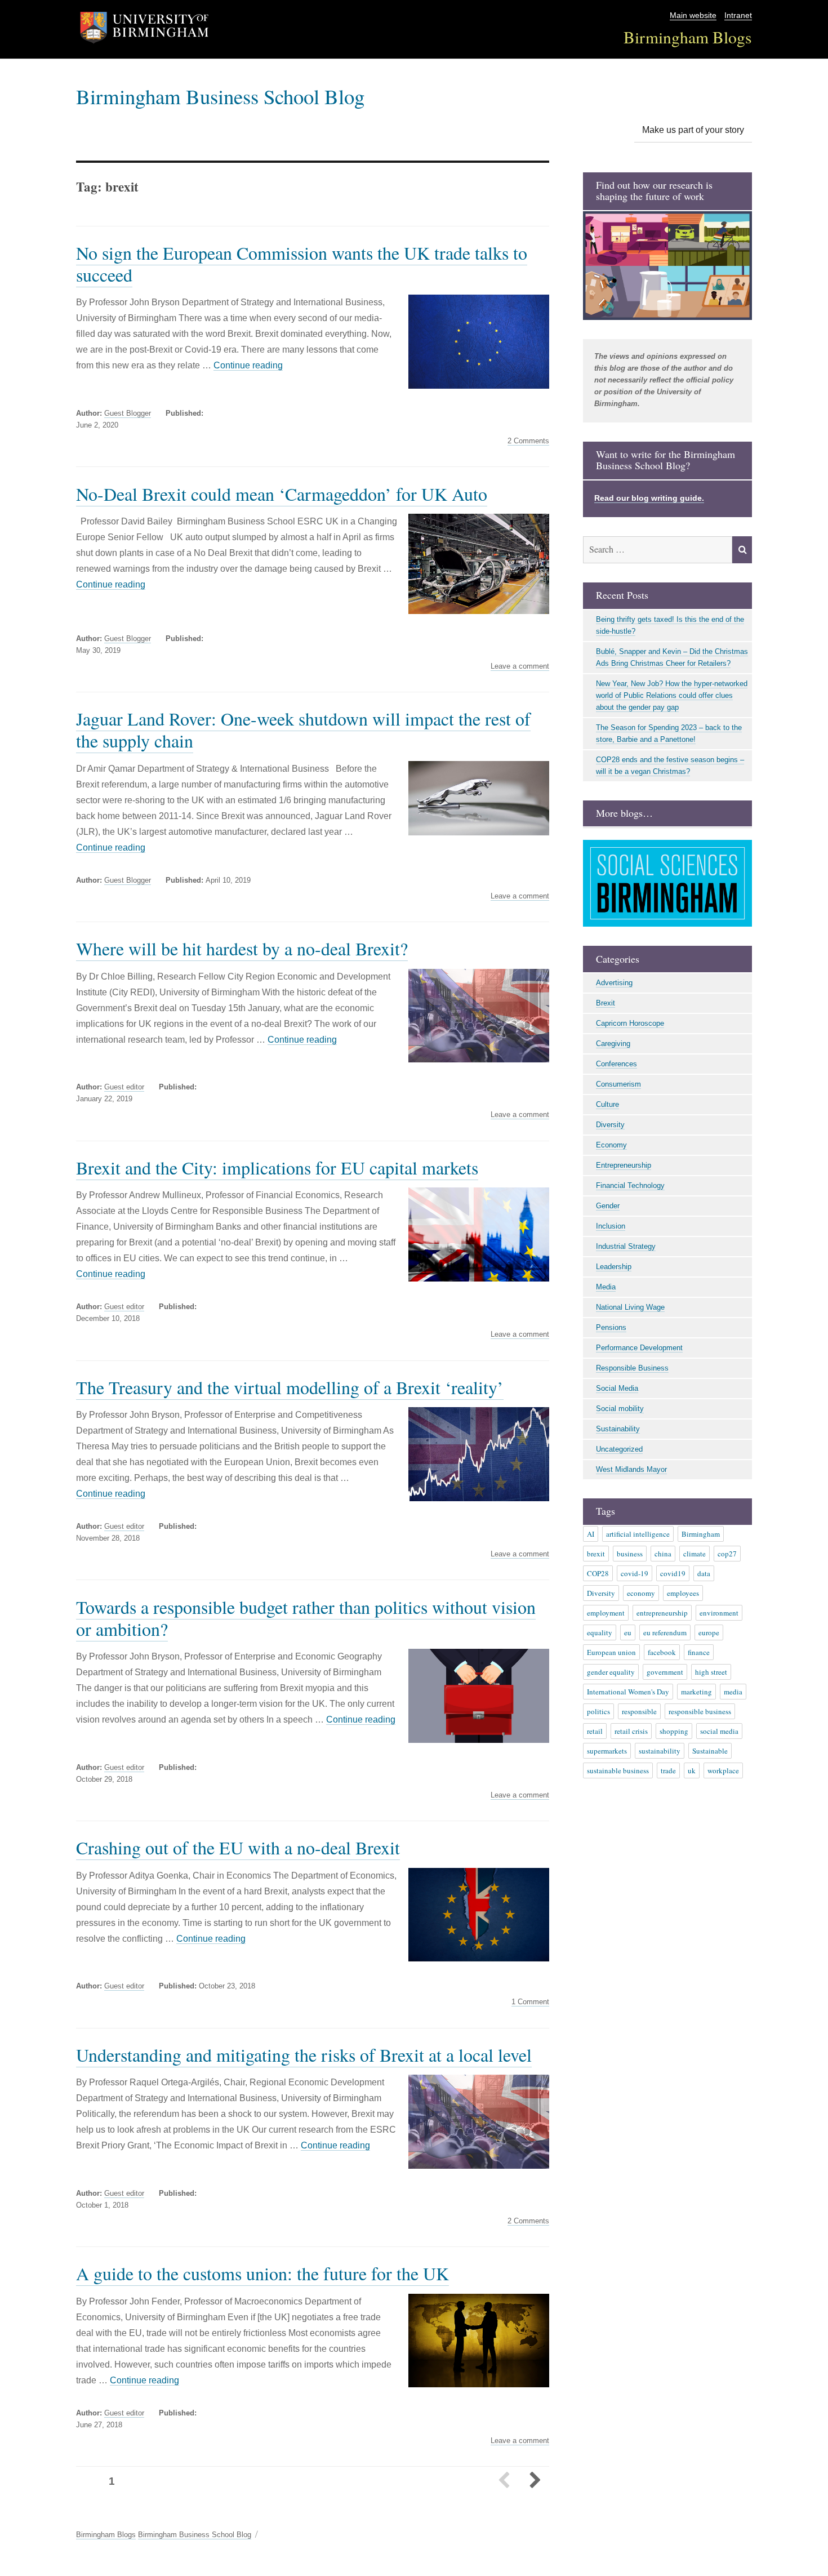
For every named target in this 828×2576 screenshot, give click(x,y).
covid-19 (635, 1573)
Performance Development (639, 1348)
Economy (611, 1145)
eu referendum (665, 1632)
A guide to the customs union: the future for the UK (262, 2273)
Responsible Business (632, 1368)
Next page (535, 2481)
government (665, 1672)
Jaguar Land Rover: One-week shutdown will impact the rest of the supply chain (303, 729)
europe (709, 1632)
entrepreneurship (662, 1613)
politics (598, 1711)
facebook (662, 1652)
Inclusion (611, 1226)
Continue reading (248, 365)
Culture (607, 1104)
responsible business (700, 1711)
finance (699, 1652)
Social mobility (620, 1409)
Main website (693, 15)
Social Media (617, 1388)
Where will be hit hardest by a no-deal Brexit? (242, 948)
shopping (674, 1731)
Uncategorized (619, 1449)
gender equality (611, 1672)
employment (606, 1613)
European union (611, 1652)
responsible (639, 1711)
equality (600, 1632)
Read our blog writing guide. (649, 498)
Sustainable (710, 1751)
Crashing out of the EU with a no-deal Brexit (238, 1847)
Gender (608, 1206)
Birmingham (701, 1534)
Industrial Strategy (626, 1246)
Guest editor (124, 1087)
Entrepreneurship (624, 1165)
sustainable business (618, 1770)
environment (719, 1613)
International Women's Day (628, 1692)
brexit (596, 1554)
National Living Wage (630, 1307)
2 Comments (528, 441)
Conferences (616, 1064)
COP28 (598, 1573)
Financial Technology (630, 1185)
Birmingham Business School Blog (220, 96)
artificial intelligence (638, 1534)
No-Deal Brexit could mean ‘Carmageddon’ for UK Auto (282, 494)
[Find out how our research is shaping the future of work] (667, 266)
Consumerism (618, 1084)
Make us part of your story (693, 130)
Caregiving (613, 1044)
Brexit (606, 1003)
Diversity (610, 1125)
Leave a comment (520, 666)
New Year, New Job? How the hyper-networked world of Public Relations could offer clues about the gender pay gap (672, 695)
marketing (696, 1692)
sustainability (660, 1751)
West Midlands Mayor (631, 1469)
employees (683, 1593)
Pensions (611, 1327)
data (704, 1573)
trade (668, 1770)
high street (711, 1672)
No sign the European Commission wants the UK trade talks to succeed (302, 264)
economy (641, 1593)
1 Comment (530, 2002)
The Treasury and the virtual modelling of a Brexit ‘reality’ (290, 1387)
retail (595, 1731)
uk (692, 1770)
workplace (723, 1770)
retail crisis (631, 1731)
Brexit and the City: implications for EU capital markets (277, 1167)
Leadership (614, 1267)
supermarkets (607, 1751)
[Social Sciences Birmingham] (667, 883)
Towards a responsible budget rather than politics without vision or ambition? (306, 1618)
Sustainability (618, 1429)
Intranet (738, 15)
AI (591, 1534)
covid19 (673, 1573)
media (733, 1692)
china (663, 1554)
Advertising (614, 983)
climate (695, 1554)
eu (628, 1632)
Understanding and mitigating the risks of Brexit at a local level (304, 2055)
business (630, 1554)
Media (606, 1287)
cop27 (727, 1554)
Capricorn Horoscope (630, 1023)
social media (719, 1731)
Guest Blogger (128, 413)
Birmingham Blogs (688, 37)
